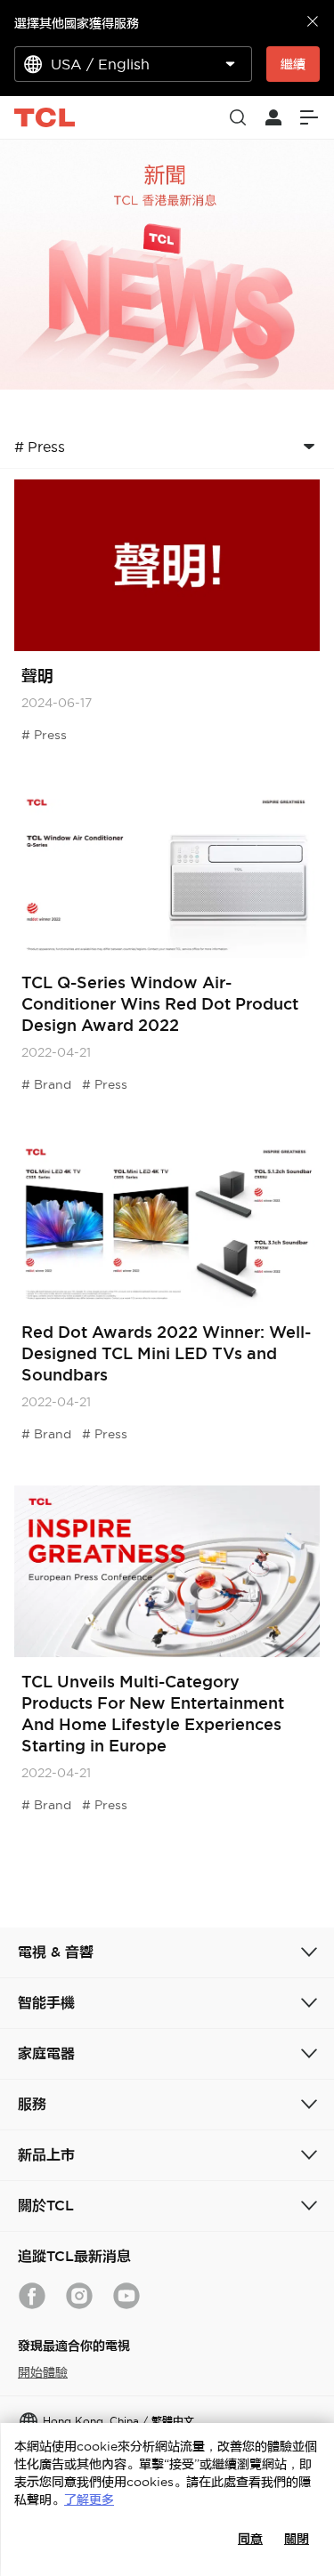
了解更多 (89, 2500)
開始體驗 (43, 2372)
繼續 (293, 64)
